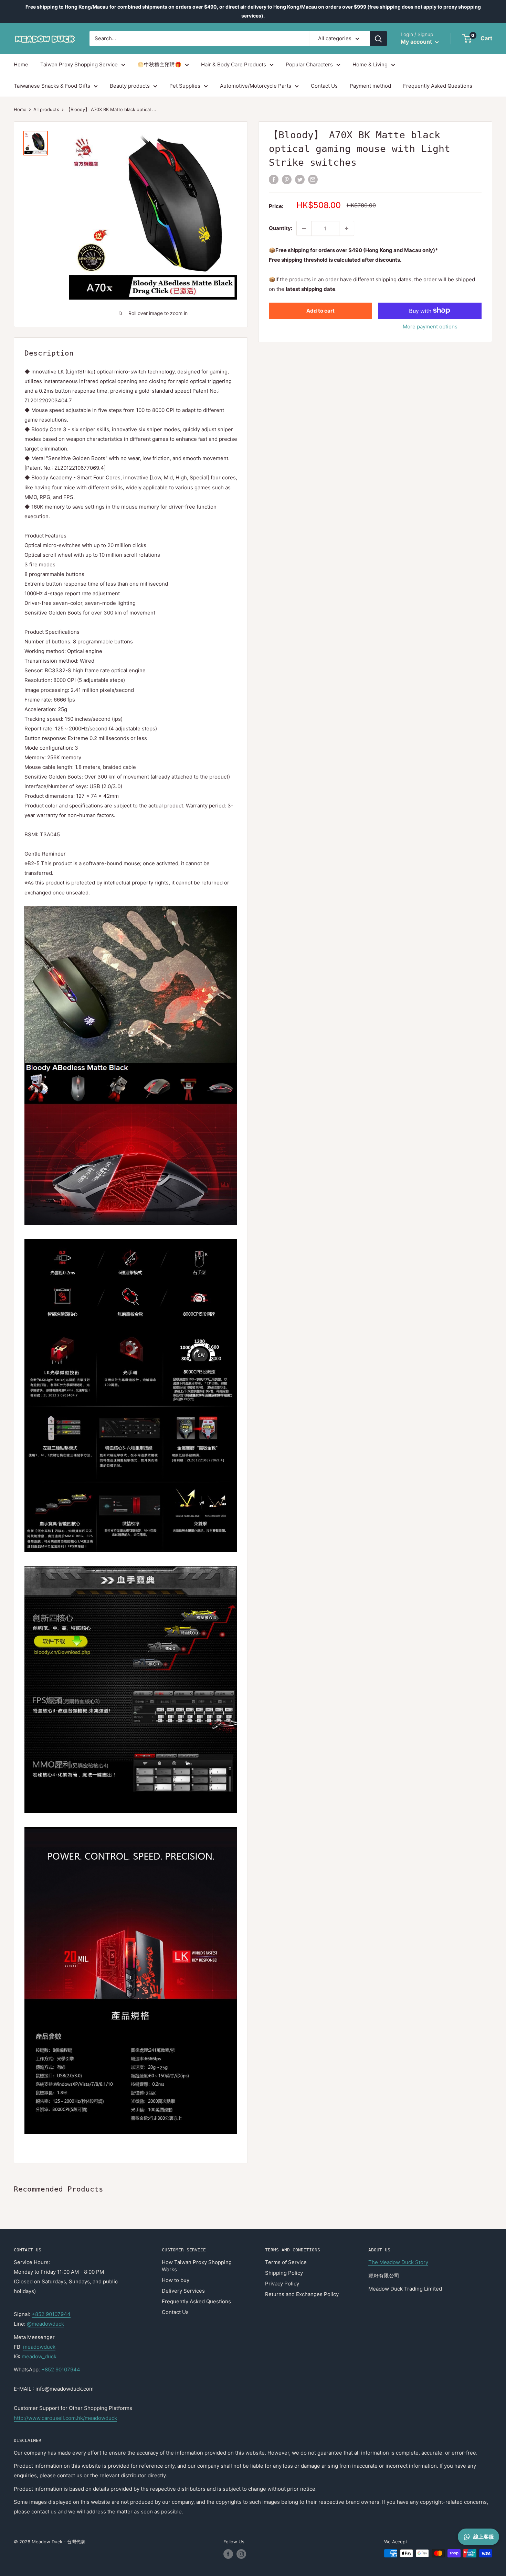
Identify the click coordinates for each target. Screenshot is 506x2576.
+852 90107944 (51, 2314)
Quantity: (281, 228)
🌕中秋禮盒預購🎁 (159, 64)
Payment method (370, 86)
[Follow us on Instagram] (241, 2554)
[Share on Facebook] (274, 179)
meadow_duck (39, 2356)
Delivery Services (183, 2291)
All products (46, 109)
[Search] (378, 39)
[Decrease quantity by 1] (304, 228)
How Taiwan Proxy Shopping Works (197, 2266)
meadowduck (39, 2347)
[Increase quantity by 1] (347, 228)
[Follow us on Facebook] (228, 2554)
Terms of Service (286, 2262)
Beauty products (130, 86)
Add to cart (320, 310)
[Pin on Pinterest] (287, 179)
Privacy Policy (282, 2284)
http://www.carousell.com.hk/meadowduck (65, 2418)
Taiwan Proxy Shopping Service (79, 64)
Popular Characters (309, 64)
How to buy (176, 2280)
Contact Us (324, 86)
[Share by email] (313, 179)
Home (21, 64)
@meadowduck (45, 2324)
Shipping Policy (284, 2273)
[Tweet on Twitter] (300, 179)
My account (417, 42)
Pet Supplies (185, 86)
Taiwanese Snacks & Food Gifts (52, 86)
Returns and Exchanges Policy (302, 2294)
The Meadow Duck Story (398, 2262)
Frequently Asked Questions (438, 86)
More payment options (430, 326)
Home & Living (370, 64)
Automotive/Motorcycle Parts (256, 86)
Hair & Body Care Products (234, 64)
